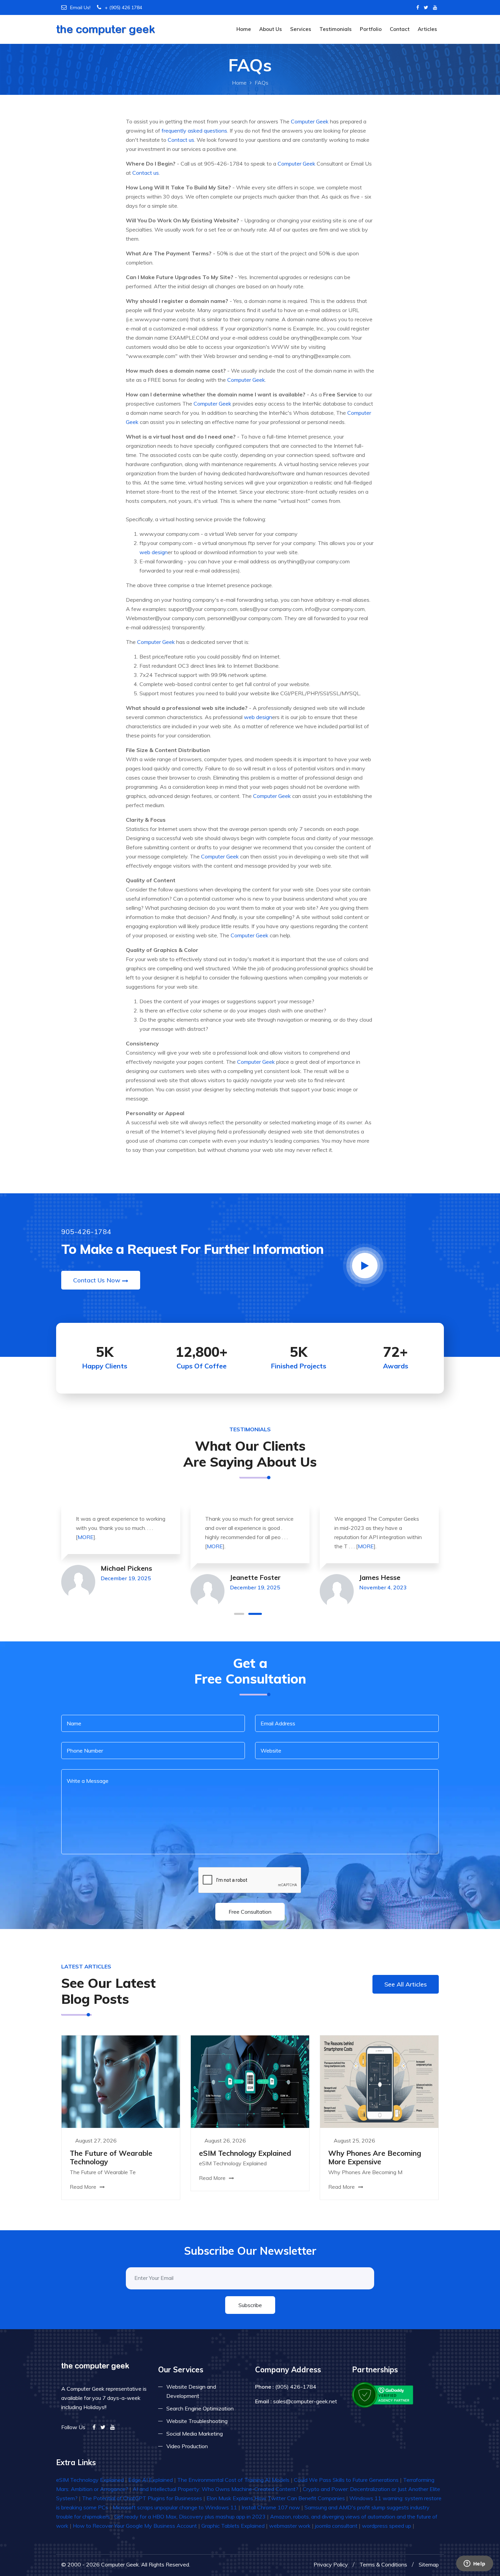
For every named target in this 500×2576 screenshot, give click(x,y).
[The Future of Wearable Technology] (121, 2081)
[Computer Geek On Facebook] (418, 7)
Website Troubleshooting (197, 2421)
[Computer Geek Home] (106, 25)
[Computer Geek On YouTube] (435, 7)
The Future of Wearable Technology (111, 2157)
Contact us (181, 140)
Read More (84, 2187)
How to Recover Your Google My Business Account (135, 2526)
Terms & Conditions (383, 2564)
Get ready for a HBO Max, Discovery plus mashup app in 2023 (190, 2517)
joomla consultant (336, 2526)
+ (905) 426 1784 (123, 7)
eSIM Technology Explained (245, 2153)
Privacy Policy (331, 2564)
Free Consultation (250, 1912)
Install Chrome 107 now (271, 2507)
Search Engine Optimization (200, 2408)
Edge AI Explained (151, 2480)
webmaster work (290, 2526)
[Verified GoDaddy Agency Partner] (383, 2394)
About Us (271, 29)
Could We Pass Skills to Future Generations (346, 2480)
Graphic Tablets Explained (233, 2526)
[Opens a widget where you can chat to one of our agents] (474, 2564)
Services (301, 29)
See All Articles (406, 1984)
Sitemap (429, 2564)
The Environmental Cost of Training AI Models (233, 2480)
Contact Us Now (97, 1280)
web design (154, 552)
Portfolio (371, 29)
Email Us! (80, 7)
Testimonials (336, 29)
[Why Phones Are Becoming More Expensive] (379, 2081)
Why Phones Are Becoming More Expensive (375, 2157)
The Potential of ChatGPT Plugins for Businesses (142, 2498)
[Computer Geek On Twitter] (426, 7)
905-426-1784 (86, 1232)
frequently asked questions (194, 131)
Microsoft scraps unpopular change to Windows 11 (175, 2507)
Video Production (187, 2446)
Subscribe (250, 2305)
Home (244, 29)
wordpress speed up (387, 2526)
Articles (427, 29)
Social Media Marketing (195, 2434)
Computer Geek (310, 121)
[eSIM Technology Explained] (250, 2081)
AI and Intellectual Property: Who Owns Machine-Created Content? (215, 2489)
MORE (86, 1537)
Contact (400, 29)
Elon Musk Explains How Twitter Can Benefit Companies (276, 2498)
